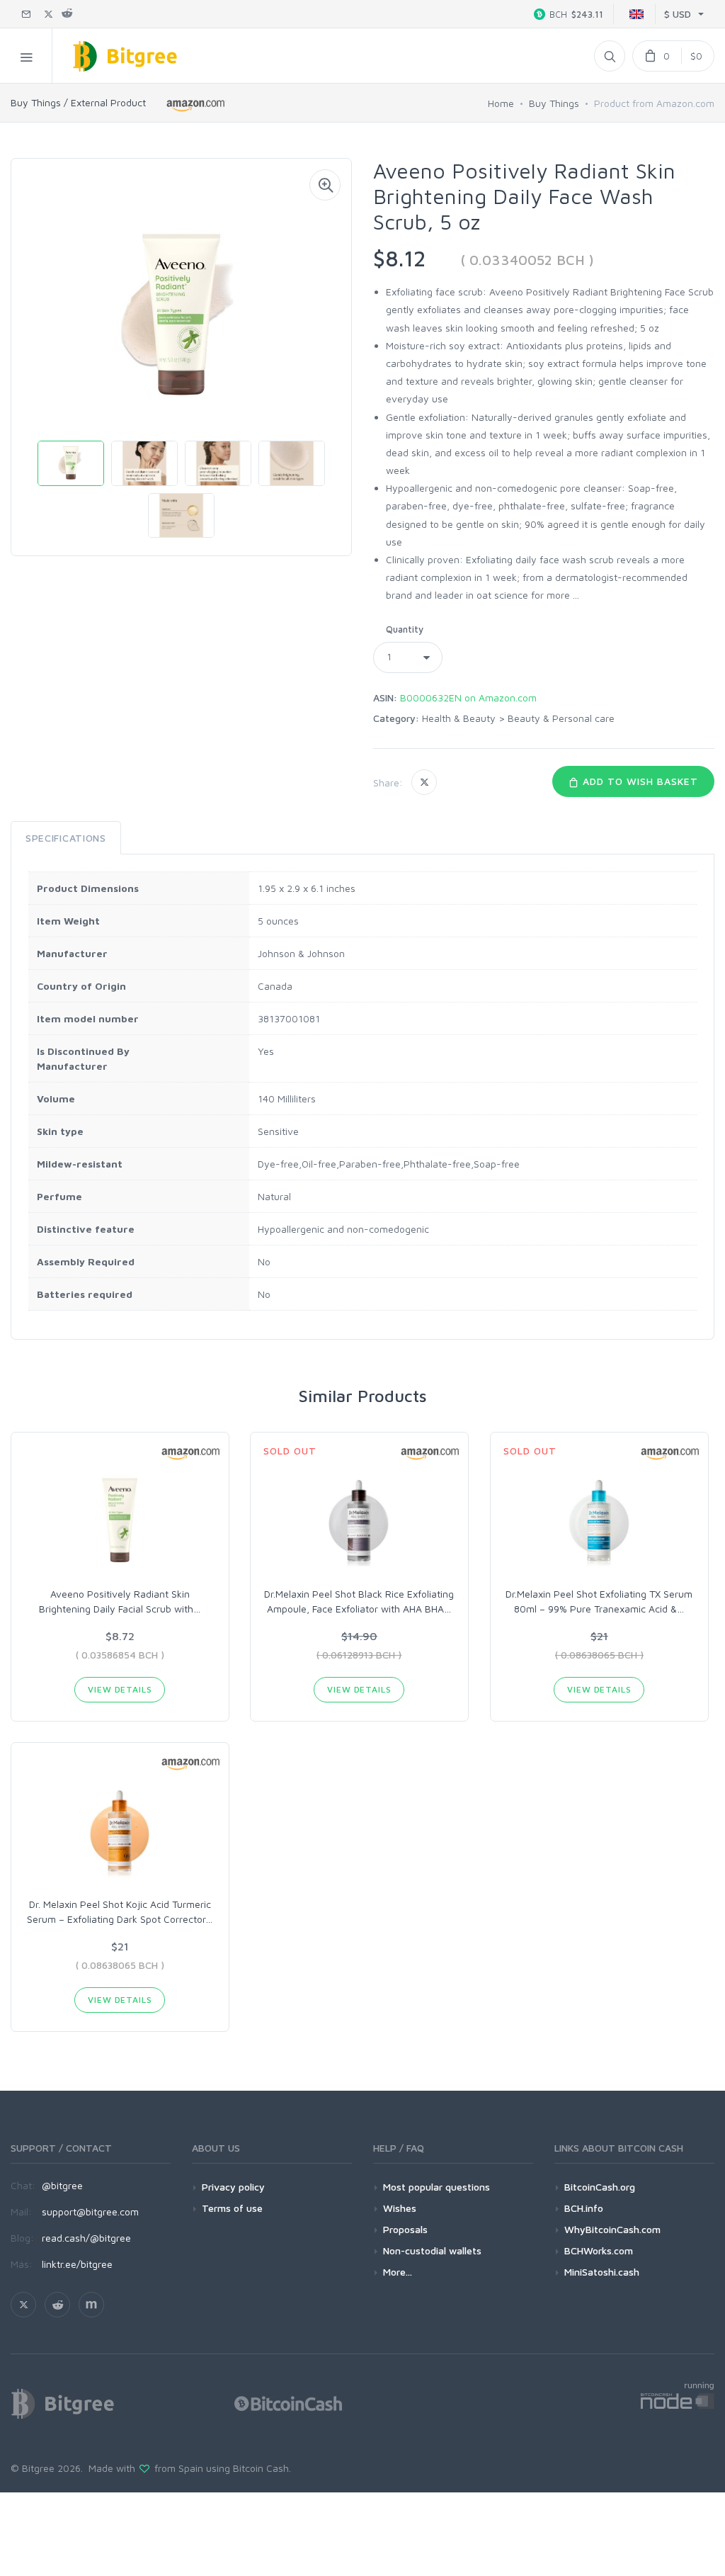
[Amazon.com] (196, 105)
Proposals (405, 2229)
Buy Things (554, 103)
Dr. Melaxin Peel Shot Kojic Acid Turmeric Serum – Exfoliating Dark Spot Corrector (120, 1911)
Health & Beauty (459, 718)
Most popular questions (436, 2187)
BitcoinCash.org (600, 2187)
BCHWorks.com (599, 2250)
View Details (120, 1689)
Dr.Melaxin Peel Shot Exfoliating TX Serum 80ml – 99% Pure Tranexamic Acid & (599, 1601)
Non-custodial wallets (432, 2250)
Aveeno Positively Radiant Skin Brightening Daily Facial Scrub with (120, 1601)
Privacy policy (233, 2187)
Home (501, 103)
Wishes (400, 2208)
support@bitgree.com (90, 2211)
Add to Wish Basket (639, 781)
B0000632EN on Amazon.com (468, 697)
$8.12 (399, 258)
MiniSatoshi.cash (602, 2272)
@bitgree (62, 2185)
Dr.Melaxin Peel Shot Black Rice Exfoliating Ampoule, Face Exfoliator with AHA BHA (359, 1601)
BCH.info (584, 2208)
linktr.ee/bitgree (77, 2264)
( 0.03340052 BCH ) (527, 260)
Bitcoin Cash (261, 2468)
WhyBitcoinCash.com (612, 2229)
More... (398, 2272)
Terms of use (232, 2208)
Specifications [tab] (66, 838)
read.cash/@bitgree (86, 2238)
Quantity (405, 629)
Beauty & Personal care (561, 718)
